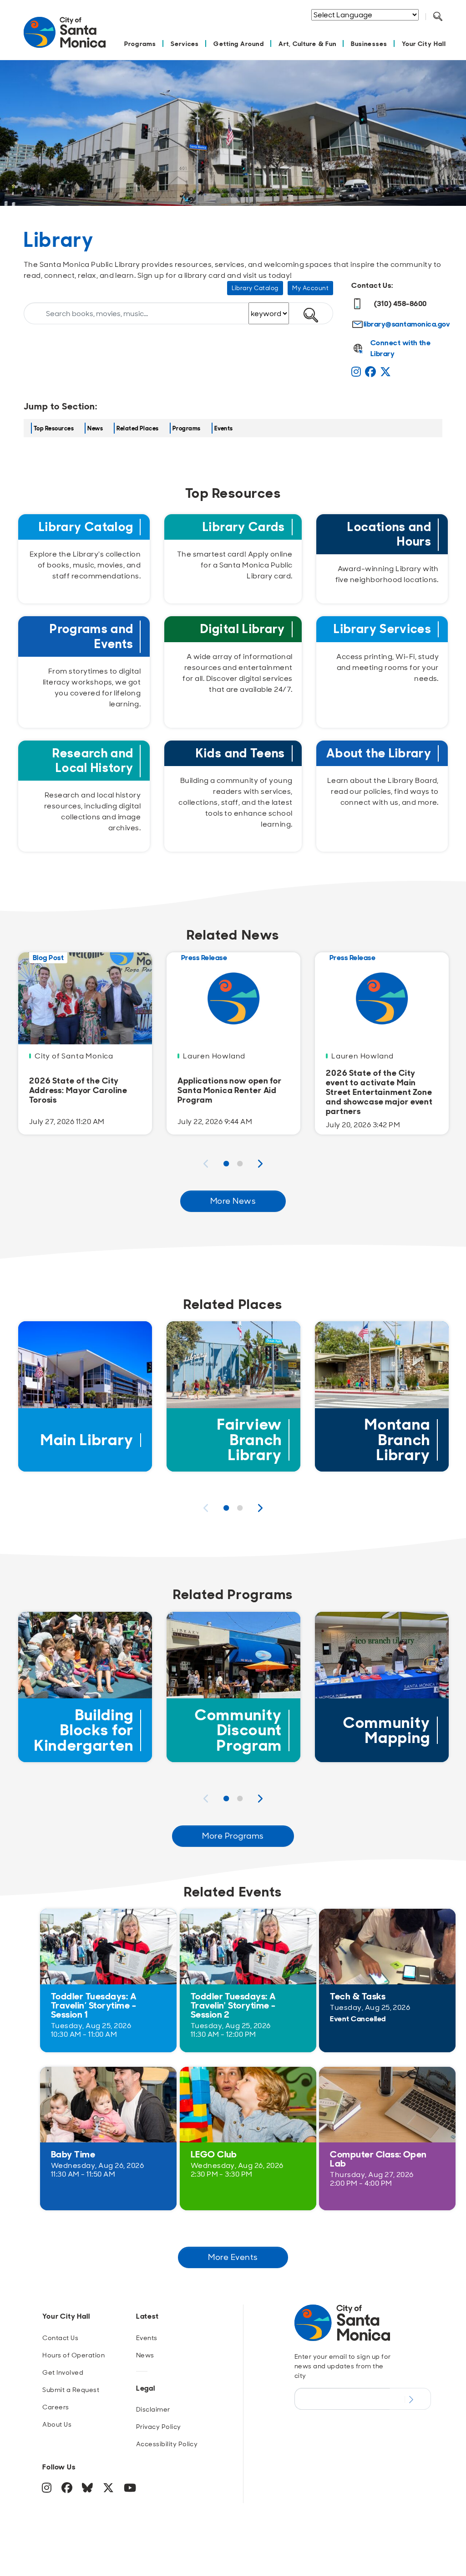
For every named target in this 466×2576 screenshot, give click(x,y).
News (95, 428)
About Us (57, 2424)
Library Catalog (255, 288)
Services (185, 43)
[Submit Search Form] (445, 28)
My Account (310, 288)
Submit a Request (71, 2390)
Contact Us (60, 2338)
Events (224, 428)
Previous (206, 1164)
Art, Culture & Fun (307, 43)
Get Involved (63, 2372)
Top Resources (54, 428)
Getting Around (238, 43)
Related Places (138, 428)
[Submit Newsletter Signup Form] (410, 2399)
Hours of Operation (73, 2355)
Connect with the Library (401, 348)
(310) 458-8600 (400, 304)
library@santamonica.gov (407, 324)
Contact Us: (372, 285)
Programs (140, 43)
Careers (56, 2407)
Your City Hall (424, 43)
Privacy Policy (159, 2427)
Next (260, 1164)
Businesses (369, 43)
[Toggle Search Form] (438, 17)
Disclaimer (153, 2409)
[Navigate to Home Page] (65, 37)
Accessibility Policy (167, 2444)
